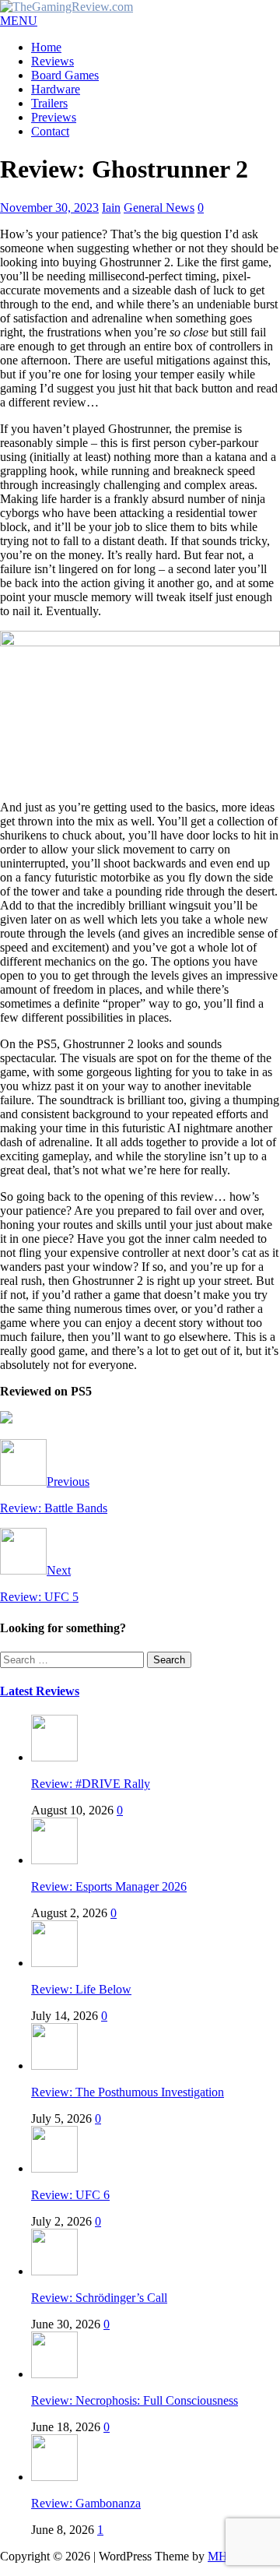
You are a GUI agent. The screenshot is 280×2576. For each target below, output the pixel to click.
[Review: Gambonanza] (54, 2477)
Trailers (49, 103)
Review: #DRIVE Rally (91, 1784)
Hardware (56, 89)
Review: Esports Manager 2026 (109, 1886)
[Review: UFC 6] (54, 2168)
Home (46, 47)
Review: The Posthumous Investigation (128, 2092)
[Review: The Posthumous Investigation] (54, 2066)
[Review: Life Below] (54, 1963)
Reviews (52, 61)
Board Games (65, 75)
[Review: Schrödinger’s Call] (54, 2271)
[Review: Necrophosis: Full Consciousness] (54, 2374)
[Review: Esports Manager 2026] (54, 1860)
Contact (50, 131)
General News (159, 208)
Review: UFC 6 (70, 2195)
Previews (54, 117)
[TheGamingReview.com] (66, 7)
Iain (111, 208)
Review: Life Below (81, 1989)
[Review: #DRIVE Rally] (54, 1757)
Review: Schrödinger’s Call (99, 2298)
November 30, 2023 (49, 208)
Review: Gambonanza (86, 2503)
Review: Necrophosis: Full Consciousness (135, 2400)
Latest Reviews (40, 1691)
